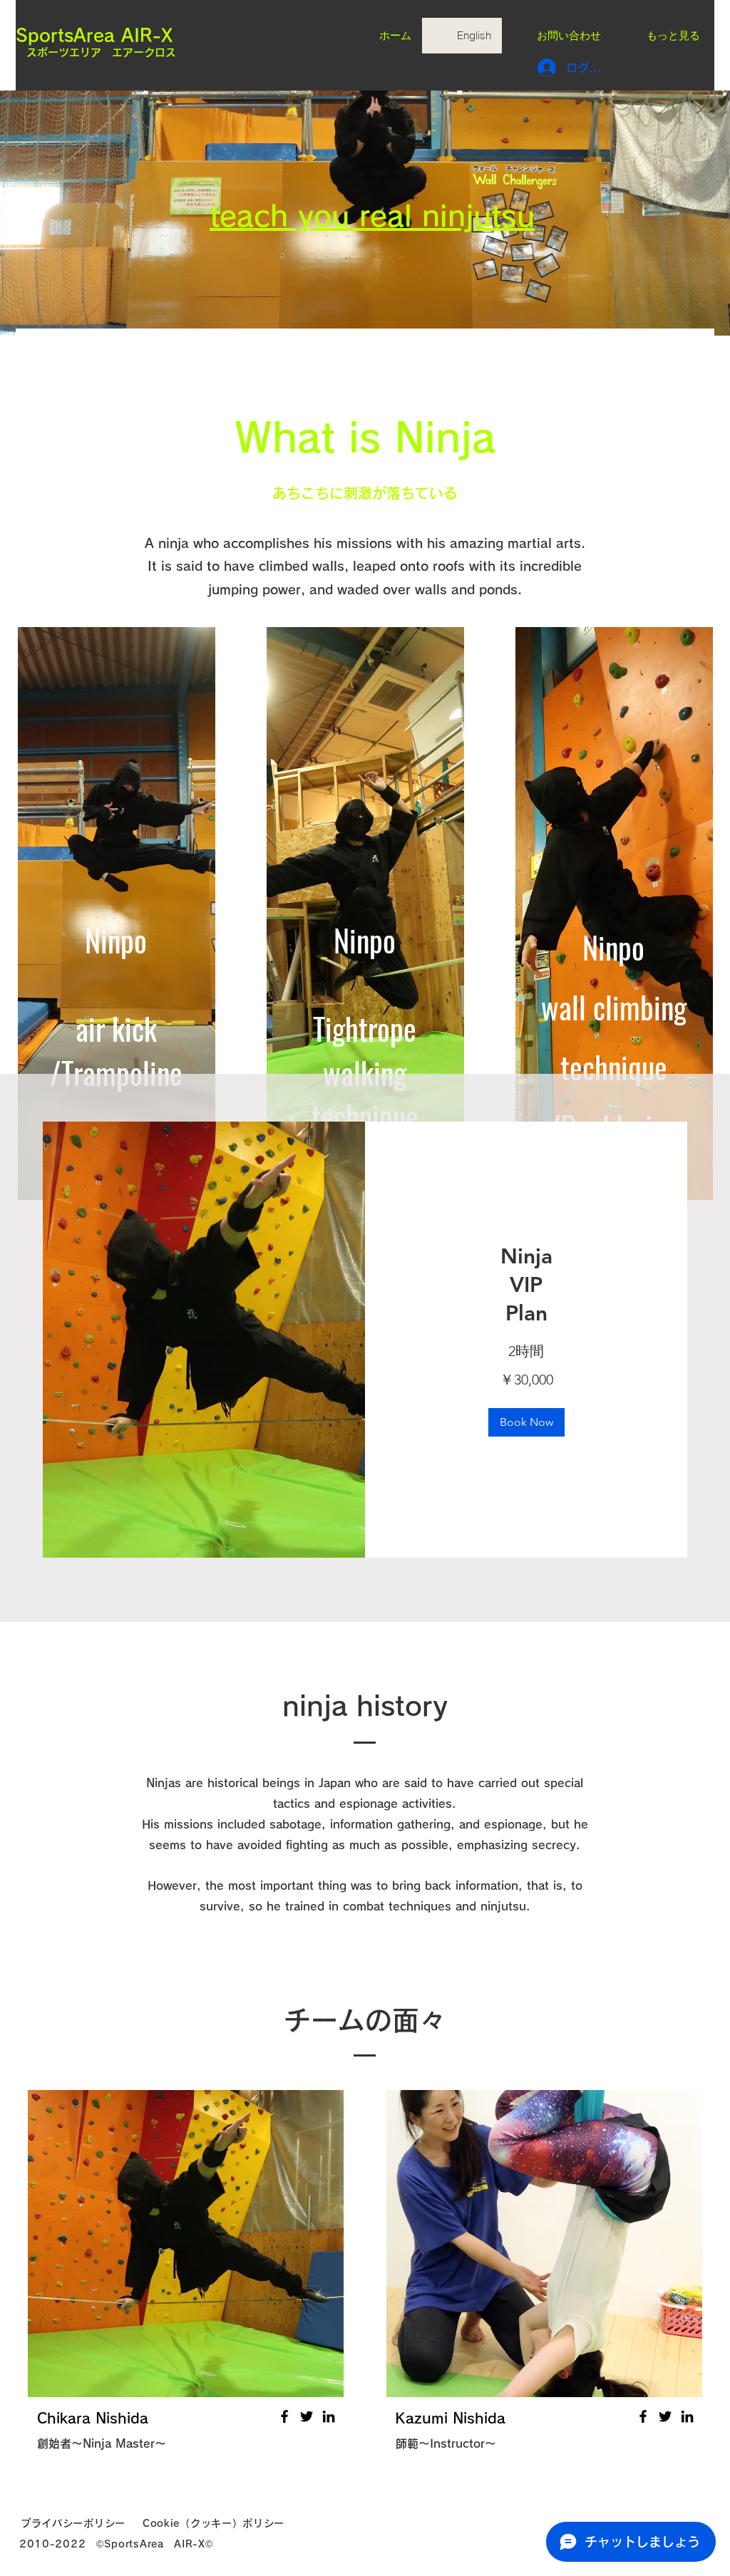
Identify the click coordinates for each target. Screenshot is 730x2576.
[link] (526, 1286)
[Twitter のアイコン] (307, 2416)
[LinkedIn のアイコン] (329, 2416)
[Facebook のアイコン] (284, 2416)
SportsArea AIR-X (94, 35)
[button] (526, 1422)
